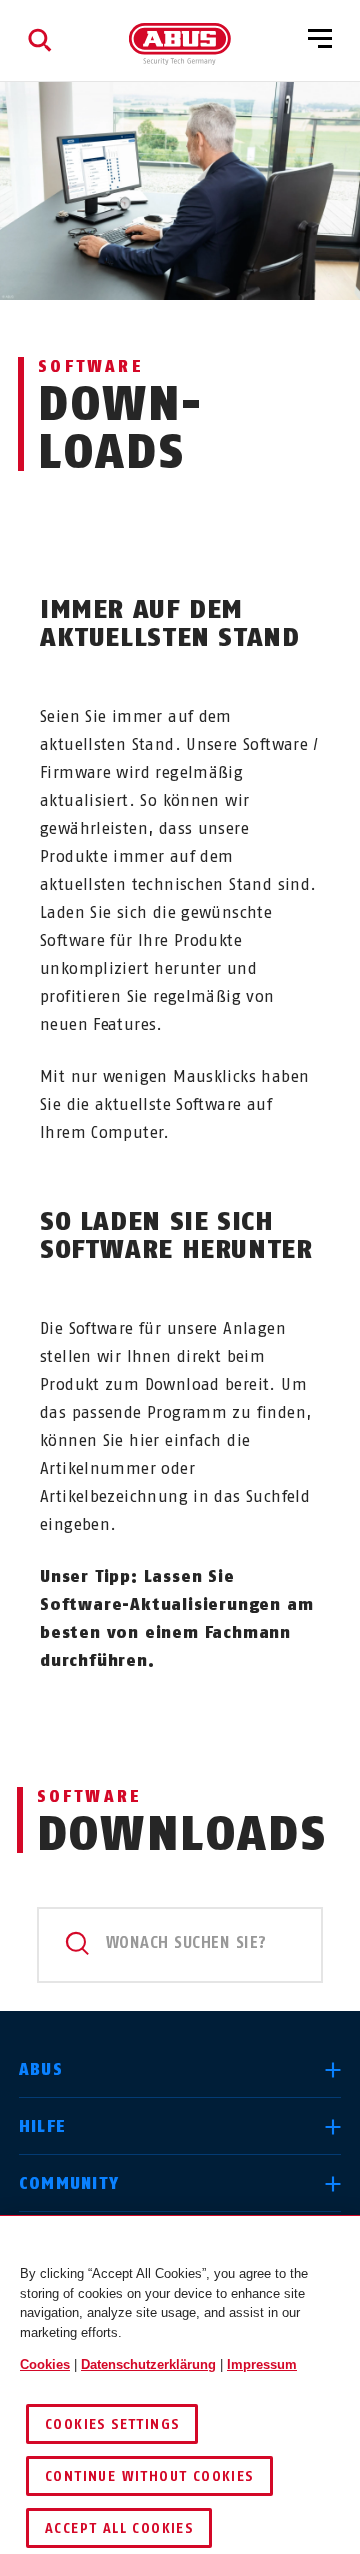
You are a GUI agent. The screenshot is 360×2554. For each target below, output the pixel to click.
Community (69, 2183)
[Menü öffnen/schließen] (320, 40)
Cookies (45, 2364)
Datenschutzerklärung (148, 2364)
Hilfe (42, 2126)
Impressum (262, 2364)
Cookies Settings (112, 2424)
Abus (41, 2069)
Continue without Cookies (149, 2476)
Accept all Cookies (119, 2528)
